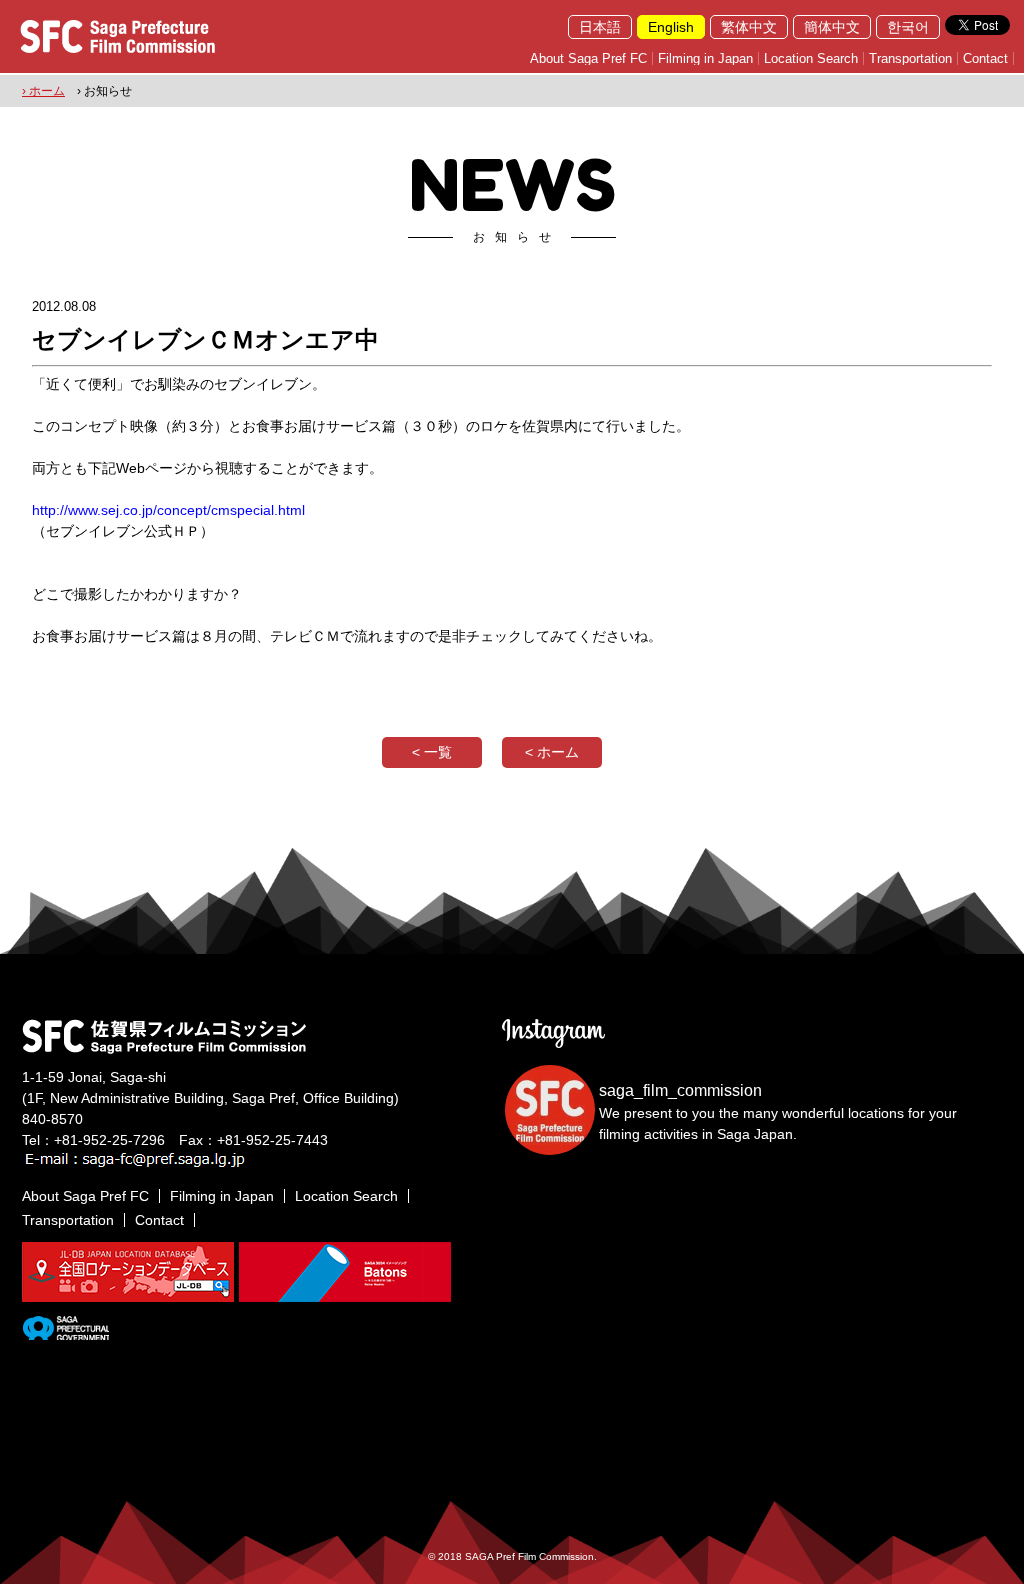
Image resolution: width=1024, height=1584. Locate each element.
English (671, 27)
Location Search (811, 58)
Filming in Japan (705, 58)
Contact (985, 58)
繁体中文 (749, 27)
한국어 (908, 27)
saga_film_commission (680, 1090)
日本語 (600, 27)
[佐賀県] (65, 1332)
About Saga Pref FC (588, 58)
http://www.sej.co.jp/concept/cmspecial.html (168, 510)
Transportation (910, 58)
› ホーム (43, 91)
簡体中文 (832, 27)
